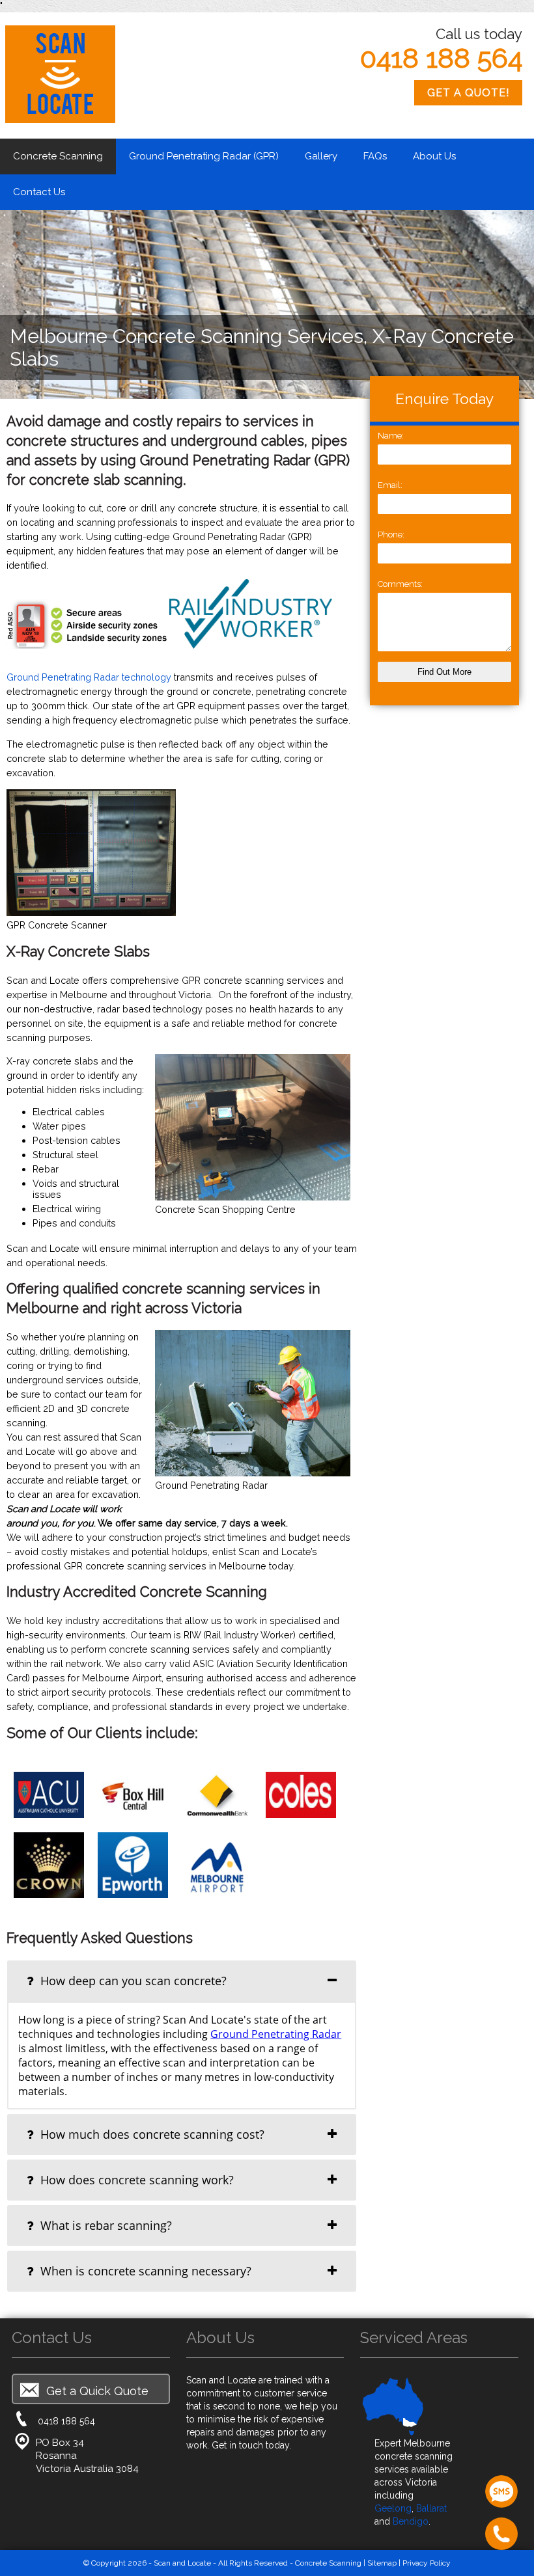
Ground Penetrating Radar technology (89, 677)
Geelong (393, 2508)
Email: (390, 485)
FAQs (375, 156)
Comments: (400, 584)
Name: (391, 436)
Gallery (321, 156)
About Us (434, 156)
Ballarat (431, 2508)
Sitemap (382, 2563)
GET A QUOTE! (468, 93)
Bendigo (411, 2521)
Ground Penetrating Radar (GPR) (204, 156)
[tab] (182, 1981)
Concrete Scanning (58, 156)
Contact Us (39, 192)
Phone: (391, 535)
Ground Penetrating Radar (276, 2034)
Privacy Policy (427, 2563)
